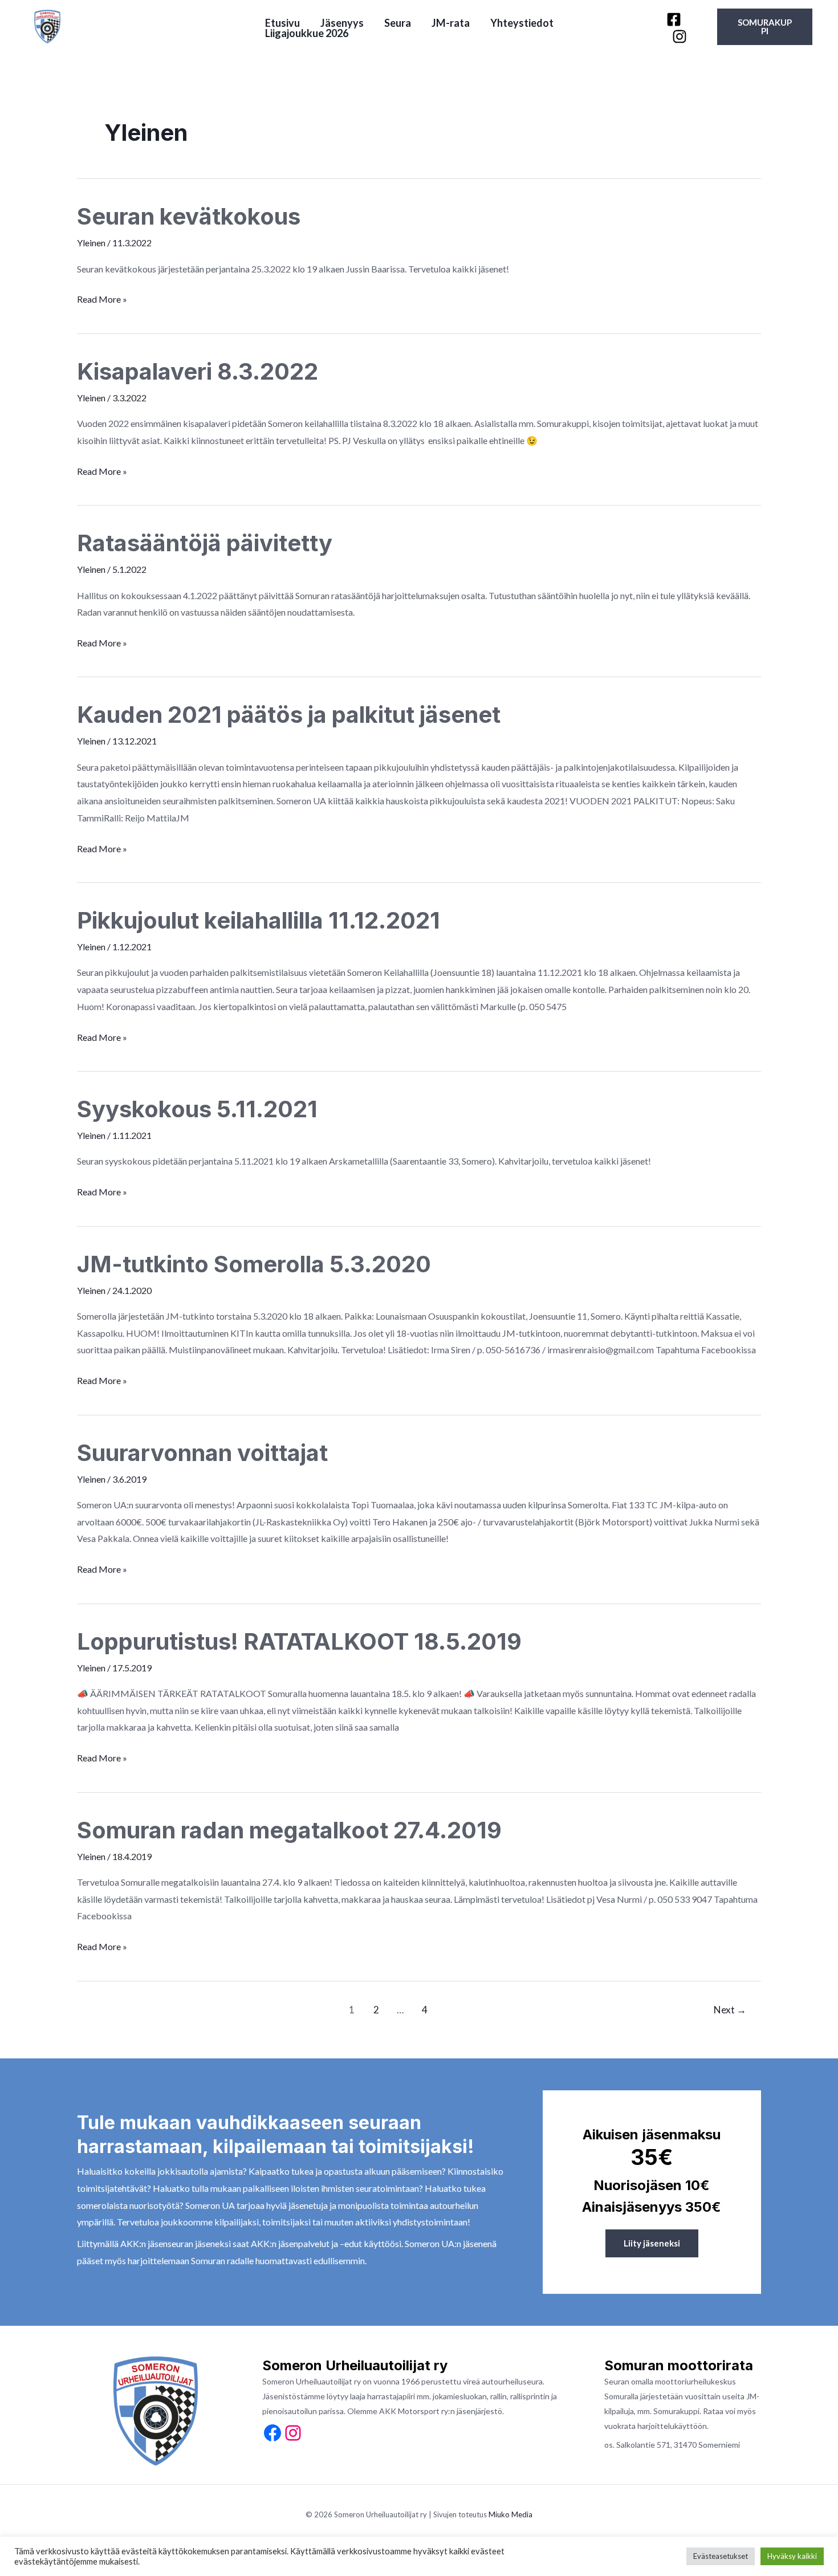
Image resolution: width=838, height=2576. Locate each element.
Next (730, 2010)
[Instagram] (680, 36)
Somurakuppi (676, 2411)
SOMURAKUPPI (765, 27)
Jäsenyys (342, 23)
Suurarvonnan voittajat (202, 1453)
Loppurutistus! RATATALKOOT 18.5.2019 (299, 1641)
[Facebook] (674, 19)
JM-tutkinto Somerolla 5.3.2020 (254, 1264)
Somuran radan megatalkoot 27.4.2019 (289, 1830)
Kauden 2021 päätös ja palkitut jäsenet (289, 715)
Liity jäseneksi (652, 2243)
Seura (398, 23)
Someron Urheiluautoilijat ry (150, 27)
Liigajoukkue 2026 (307, 33)
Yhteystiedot (522, 23)
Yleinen (91, 243)
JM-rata (451, 23)
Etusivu (282, 23)
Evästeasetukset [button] (721, 2556)
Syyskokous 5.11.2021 (197, 1109)
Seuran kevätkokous (189, 216)
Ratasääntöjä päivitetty (205, 543)
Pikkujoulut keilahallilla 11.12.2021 (259, 920)
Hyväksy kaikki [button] (792, 2556)
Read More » (102, 300)
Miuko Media (510, 2514)
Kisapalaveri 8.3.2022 (198, 371)
